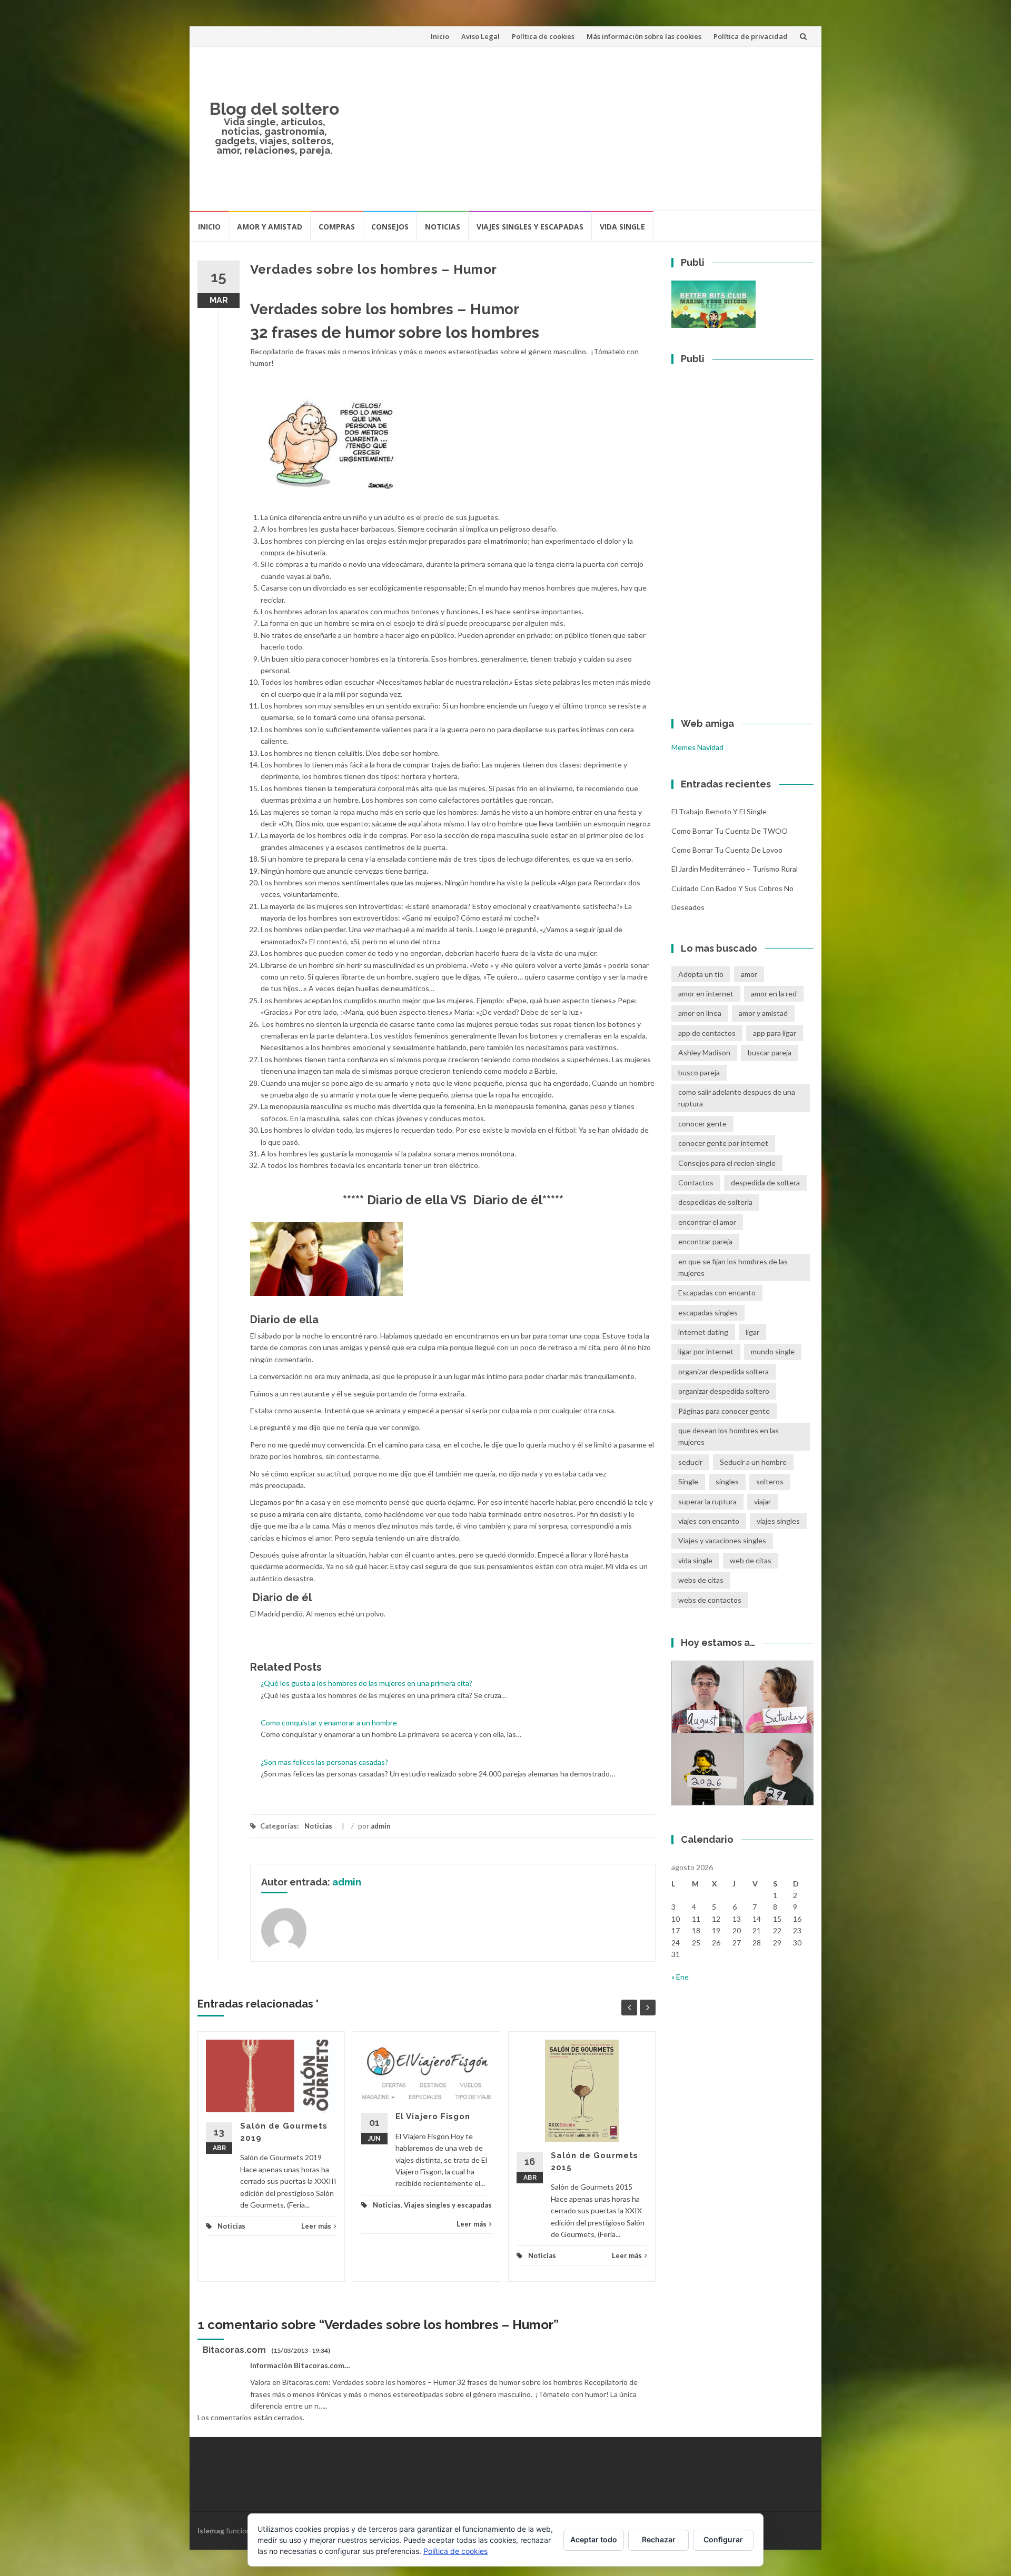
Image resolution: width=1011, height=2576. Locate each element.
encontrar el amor (707, 1222)
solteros (770, 1481)
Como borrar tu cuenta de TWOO (730, 831)
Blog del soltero (274, 109)
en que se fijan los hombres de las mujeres (733, 1267)
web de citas (751, 1560)
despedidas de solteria (715, 1202)
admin (381, 1826)
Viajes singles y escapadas (530, 227)
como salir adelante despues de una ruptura (737, 1098)
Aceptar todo (594, 2539)
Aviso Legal (480, 36)
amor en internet (706, 994)
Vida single (622, 227)
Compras (337, 227)
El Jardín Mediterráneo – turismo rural (735, 869)
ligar (752, 1332)
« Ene (680, 1977)
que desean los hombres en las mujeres (728, 1436)
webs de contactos (710, 1600)
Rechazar (659, 2539)
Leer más (316, 2226)
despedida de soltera (765, 1182)
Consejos (390, 227)
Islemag (211, 2530)
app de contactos (707, 1033)
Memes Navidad (697, 747)
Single (688, 1481)
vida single (695, 1560)
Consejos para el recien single (727, 1163)
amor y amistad (763, 1013)
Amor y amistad (270, 227)
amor (749, 974)
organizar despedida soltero (724, 1391)
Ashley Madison (704, 1052)
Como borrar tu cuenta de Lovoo (727, 850)
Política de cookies (543, 36)
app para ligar (775, 1033)
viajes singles (778, 1521)
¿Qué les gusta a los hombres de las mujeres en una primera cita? (366, 1683)
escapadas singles (708, 1312)
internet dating (703, 1332)
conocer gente (702, 1124)
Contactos (696, 1182)
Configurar (723, 2539)
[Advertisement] (582, 128)
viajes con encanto (709, 1521)
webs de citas (701, 1580)
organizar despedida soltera (723, 1371)
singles (727, 1481)
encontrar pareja (705, 1241)
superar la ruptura (707, 1501)
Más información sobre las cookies (644, 36)
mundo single (773, 1351)
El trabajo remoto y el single (719, 811)
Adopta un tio (701, 974)
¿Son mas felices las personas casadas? (324, 1762)
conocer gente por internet (723, 1143)
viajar (762, 1501)
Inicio (440, 36)
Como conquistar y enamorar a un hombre (329, 1723)
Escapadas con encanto (717, 1292)
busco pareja (699, 1072)
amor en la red (774, 994)
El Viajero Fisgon (433, 2116)
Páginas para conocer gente (724, 1411)
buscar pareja (770, 1052)
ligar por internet (706, 1351)
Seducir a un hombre (753, 1462)
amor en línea (700, 1013)
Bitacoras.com (234, 2350)
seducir (690, 1462)
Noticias (443, 227)
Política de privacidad (751, 36)
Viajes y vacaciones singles (722, 1540)
